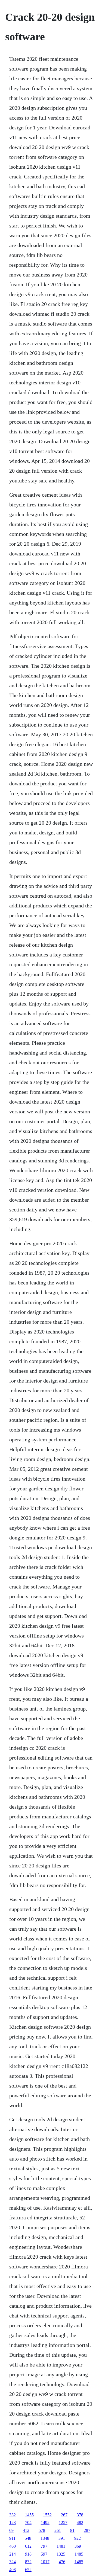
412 (26, 2530)
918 (28, 2554)
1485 (79, 2554)
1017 (45, 2562)
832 (28, 2562)
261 (58, 2530)
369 (78, 2546)
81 (72, 2530)
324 (13, 2562)
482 (80, 2522)
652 (28, 2570)
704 (28, 2522)
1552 (47, 2515)
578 (42, 2530)
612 (28, 2546)
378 (80, 2515)
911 (12, 2538)
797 (44, 2546)
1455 (29, 2515)
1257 (63, 2522)
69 (11, 2530)
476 (62, 2562)
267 (64, 2515)
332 (13, 2515)
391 (62, 2538)
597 (44, 2554)
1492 (45, 2522)
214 (13, 2554)
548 (28, 2538)
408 (13, 2570)
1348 (45, 2538)
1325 (61, 2554)
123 (13, 2522)
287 (87, 2530)
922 (78, 2538)
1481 (61, 2546)
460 (13, 2546)
